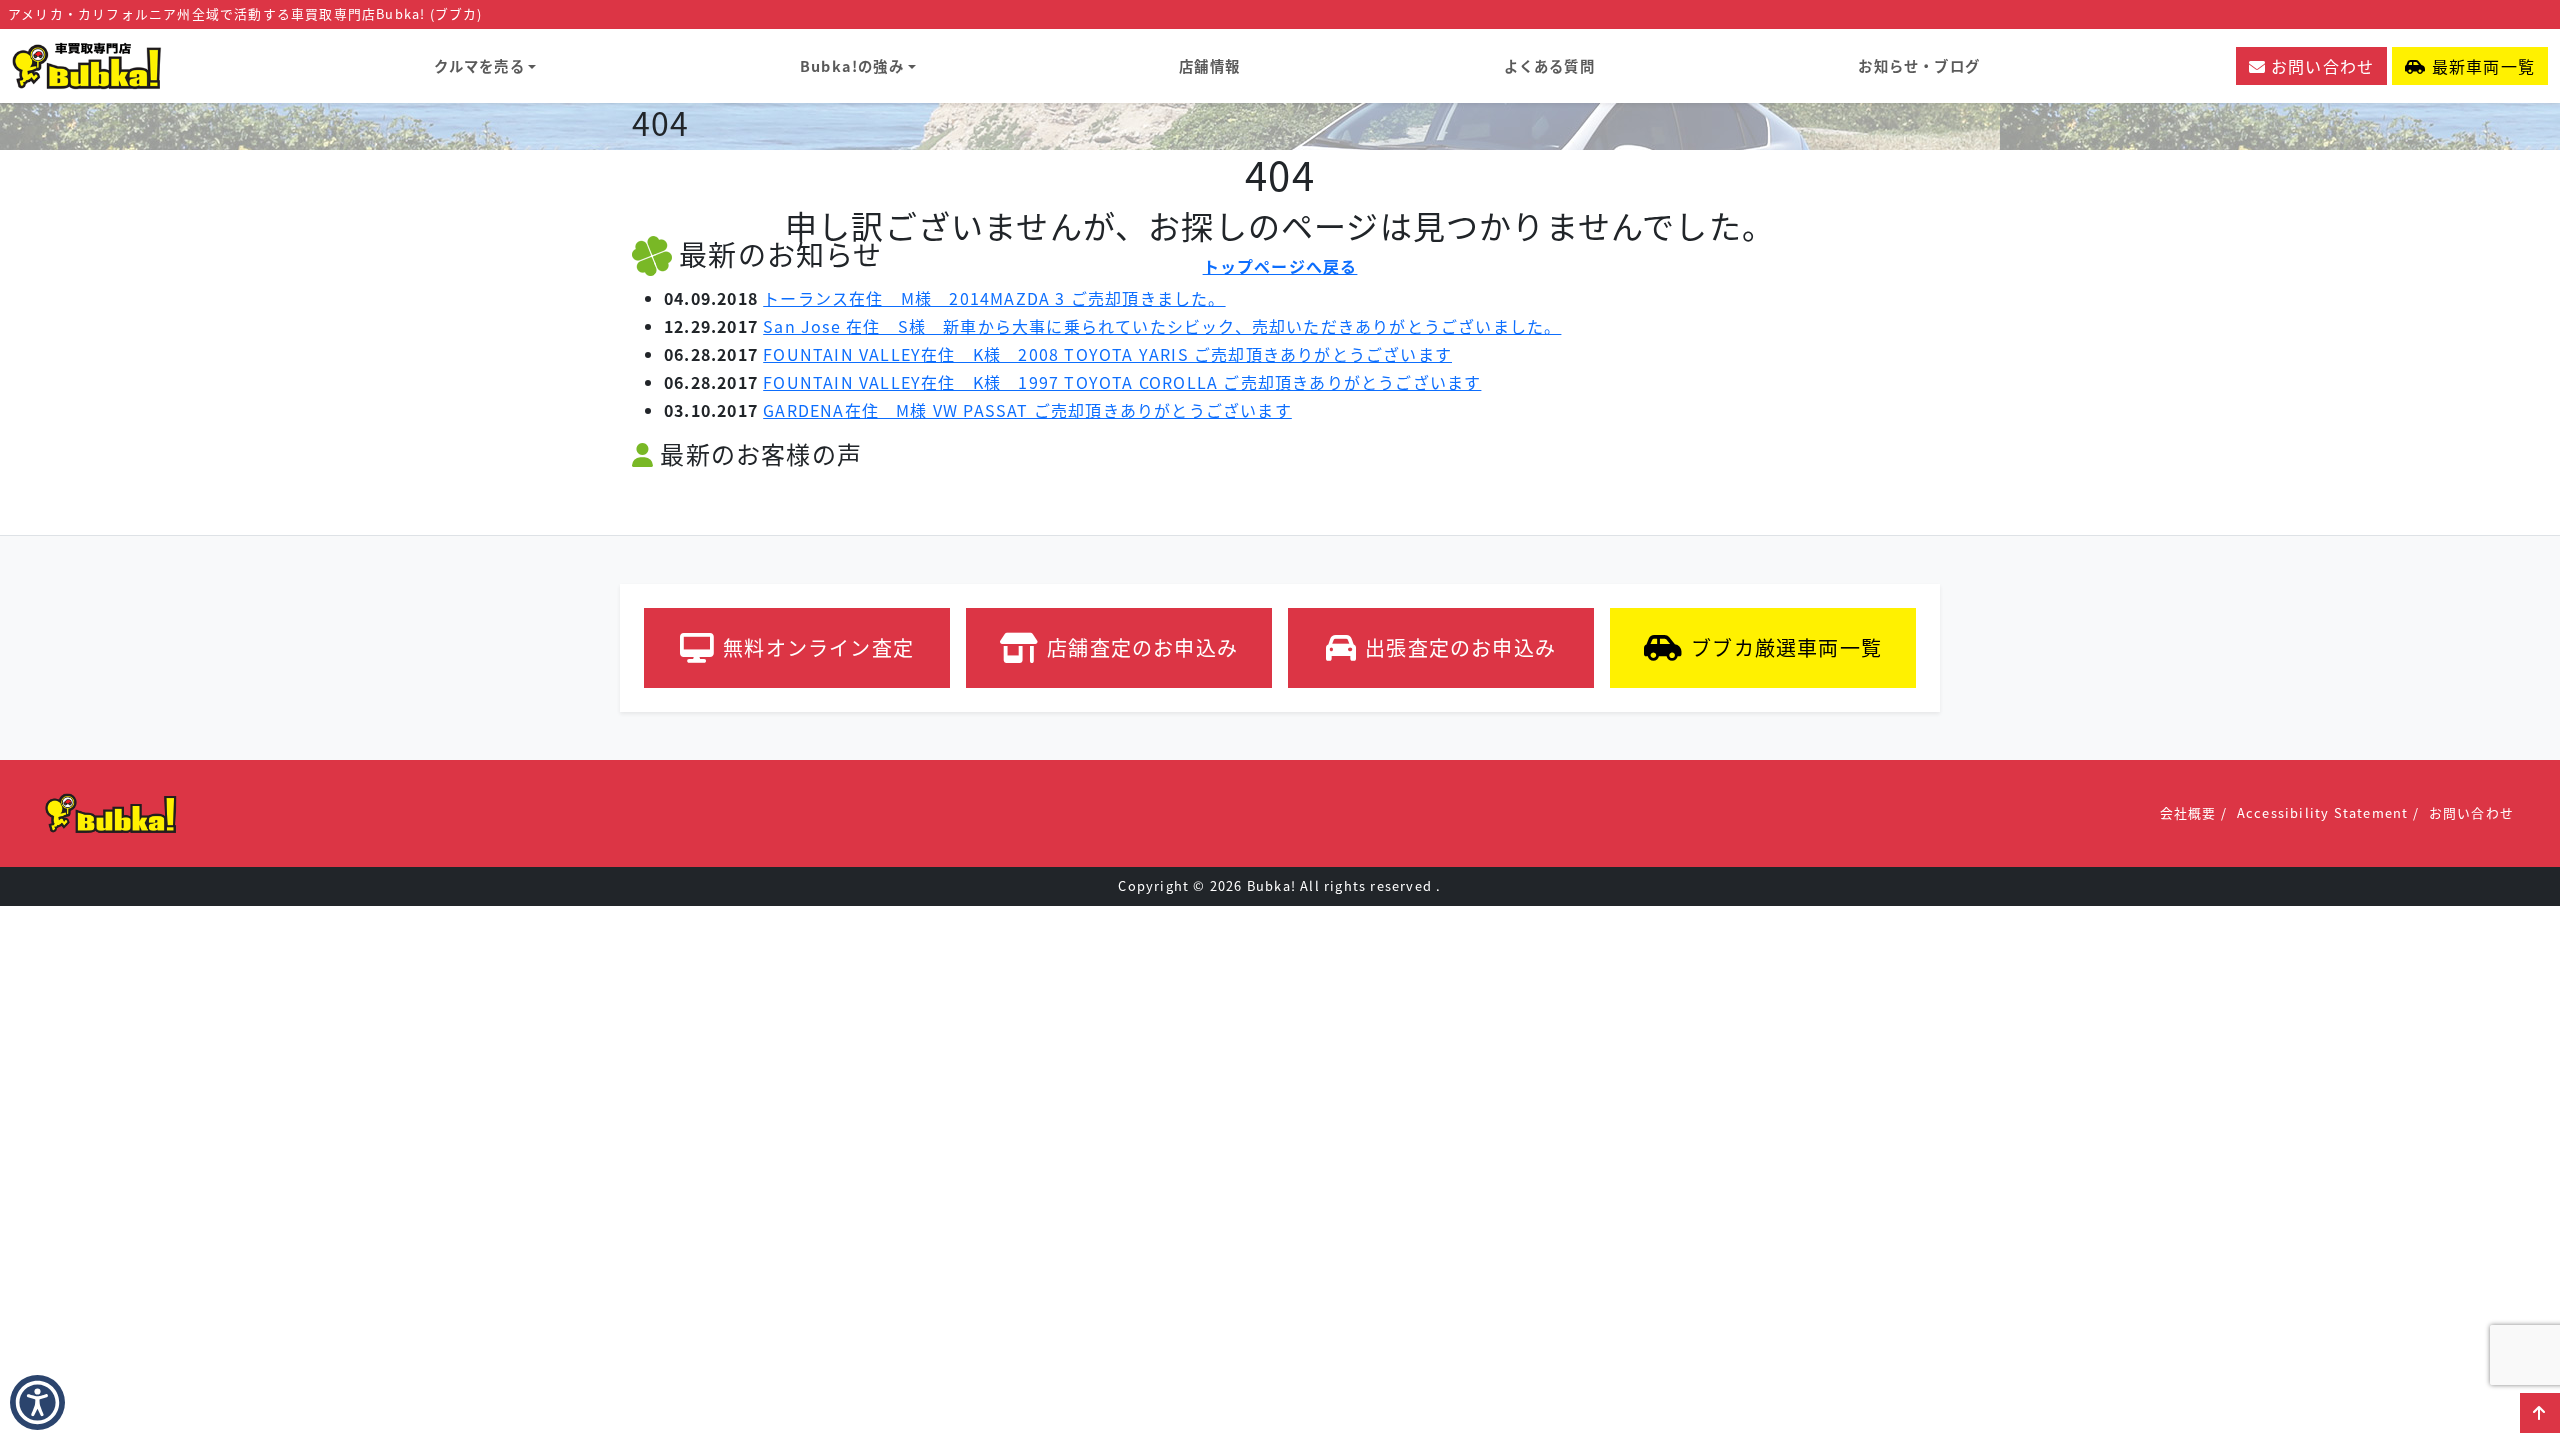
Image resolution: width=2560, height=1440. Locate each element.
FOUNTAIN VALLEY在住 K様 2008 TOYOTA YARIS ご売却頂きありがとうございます (1107, 354)
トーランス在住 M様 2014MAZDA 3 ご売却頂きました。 (994, 298)
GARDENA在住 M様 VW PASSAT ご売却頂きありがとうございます (1027, 410)
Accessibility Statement (2323, 812)
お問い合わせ (2320, 66)
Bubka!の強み (852, 65)
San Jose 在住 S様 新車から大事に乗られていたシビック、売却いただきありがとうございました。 (1162, 326)
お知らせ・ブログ (1919, 65)
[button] (2540, 1413)
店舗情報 (1209, 65)
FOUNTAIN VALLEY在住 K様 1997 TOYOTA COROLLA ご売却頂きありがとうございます (1122, 382)
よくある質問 (1549, 65)
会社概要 (2188, 812)
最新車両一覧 (2481, 66)
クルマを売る (479, 65)
